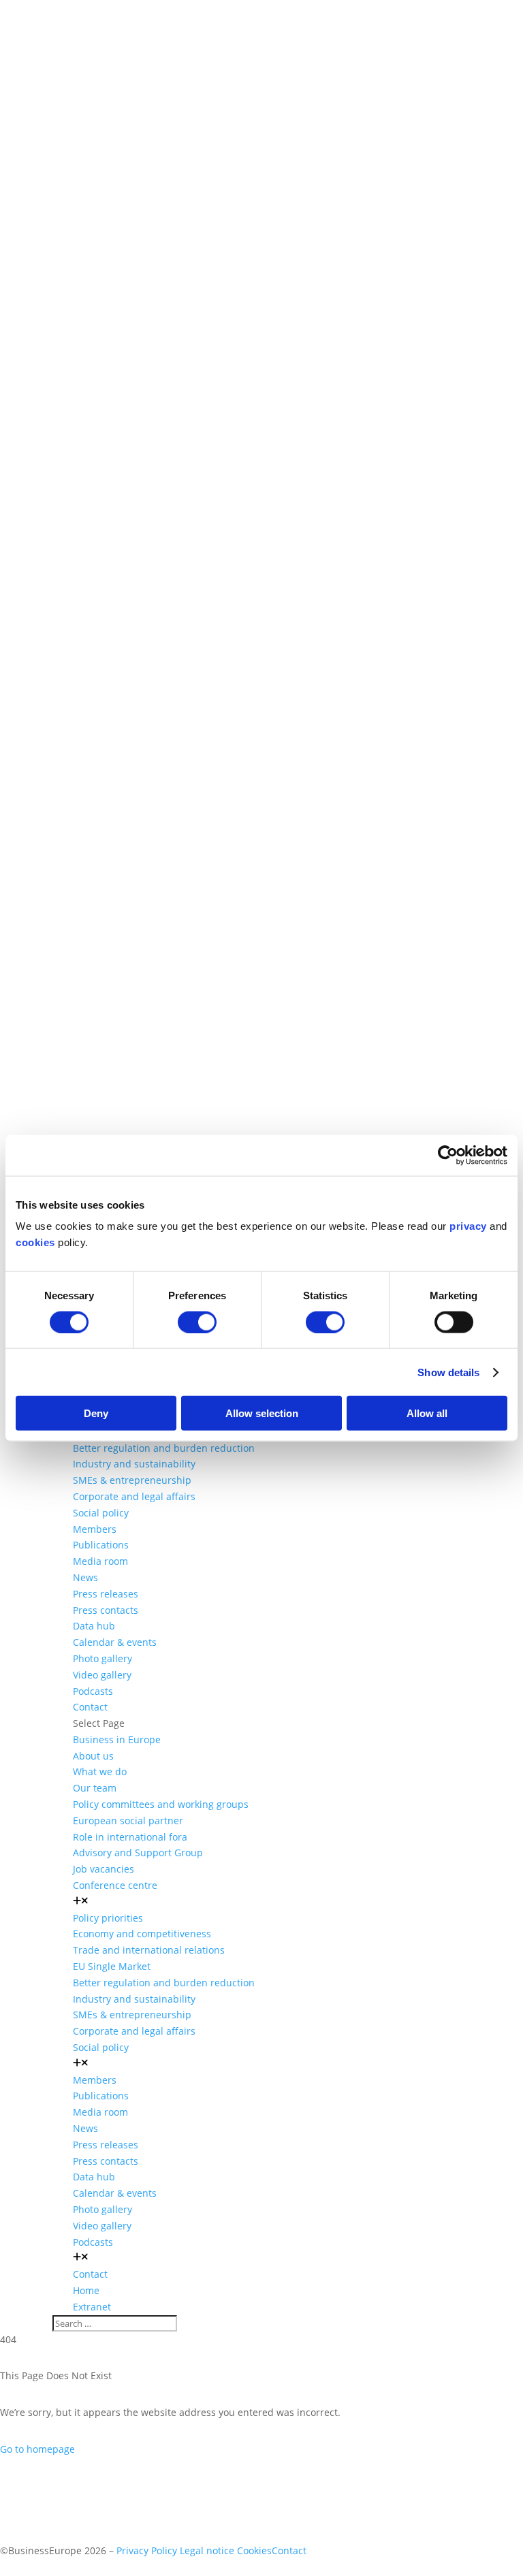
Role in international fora (130, 1837)
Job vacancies (104, 1869)
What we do (100, 1771)
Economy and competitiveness (142, 1934)
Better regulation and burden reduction (164, 1448)
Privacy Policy (147, 2550)
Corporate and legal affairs (134, 1496)
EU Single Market (112, 1966)
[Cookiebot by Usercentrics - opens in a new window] (448, 1155)
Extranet (92, 2307)
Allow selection (262, 1413)
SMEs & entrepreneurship (132, 1480)
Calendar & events (115, 1642)
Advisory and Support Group (138, 1853)
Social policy (101, 1513)
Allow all (427, 1413)
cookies (35, 1242)
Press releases (106, 1594)
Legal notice (207, 2550)
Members (95, 1529)
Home (86, 2290)
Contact (90, 1707)
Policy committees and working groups (161, 1804)
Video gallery (102, 1675)
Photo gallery (102, 1658)
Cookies (254, 2550)
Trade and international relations (149, 1950)
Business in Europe (117, 1739)
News (85, 1577)
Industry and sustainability (134, 1464)
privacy (468, 1226)
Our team (95, 1788)
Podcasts (93, 1691)
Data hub (94, 1626)
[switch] (197, 1322)
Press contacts (106, 1610)
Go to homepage (37, 2449)
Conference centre (115, 1885)
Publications (101, 1545)
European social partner (128, 1820)
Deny (96, 1413)
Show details (448, 1372)
